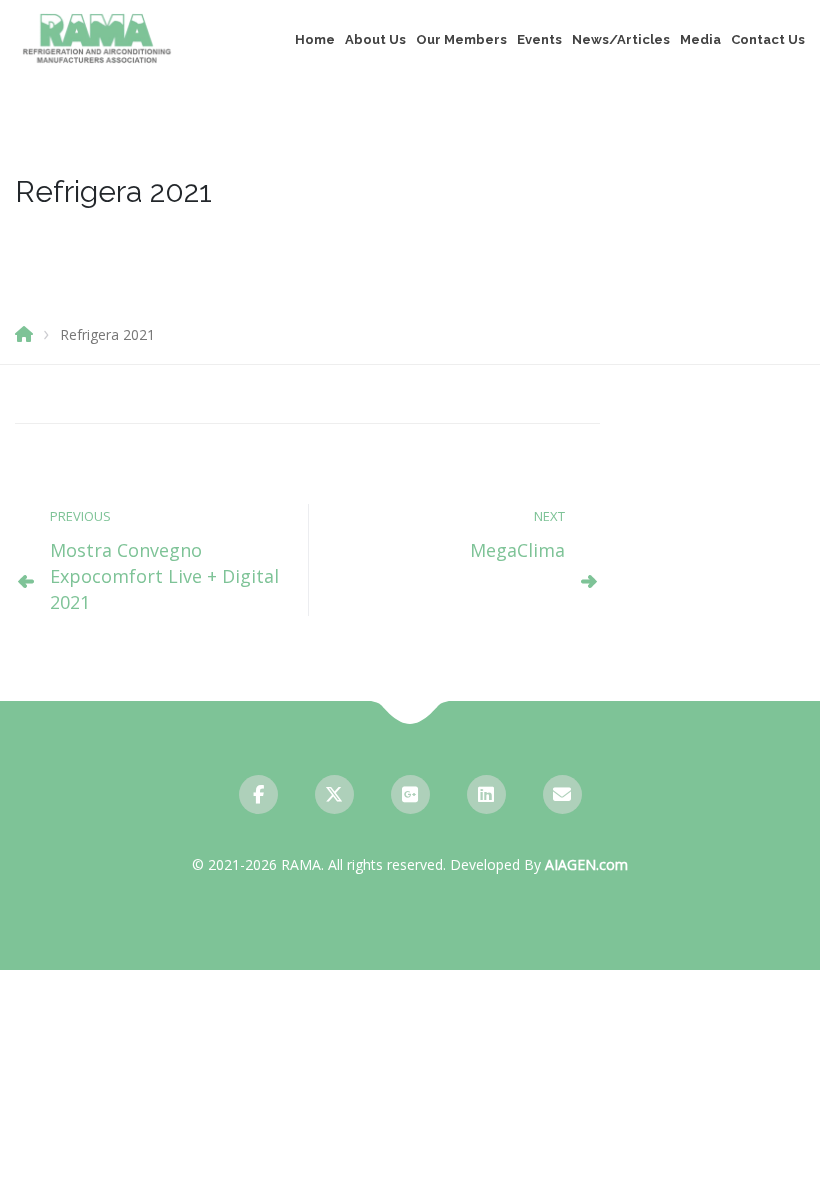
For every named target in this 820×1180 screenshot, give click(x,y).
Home (315, 39)
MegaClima (517, 550)
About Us (375, 39)
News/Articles (621, 39)
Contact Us (768, 39)
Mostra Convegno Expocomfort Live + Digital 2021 (164, 576)
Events (539, 39)
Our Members (461, 39)
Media (700, 39)
